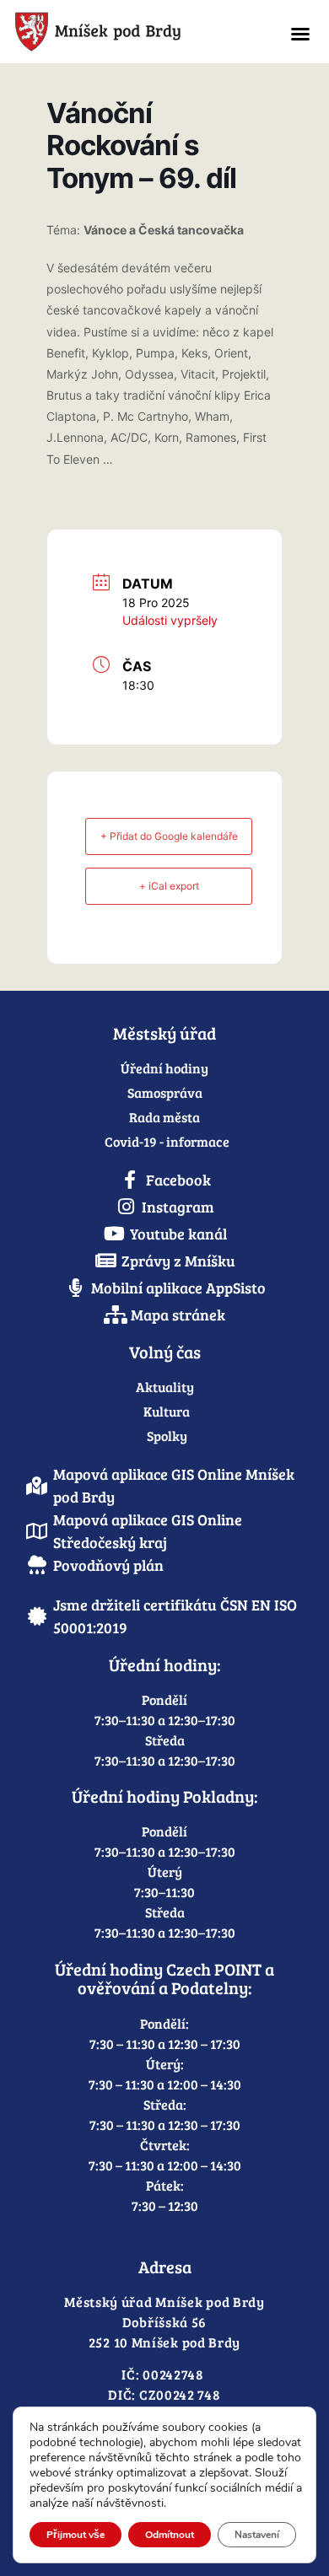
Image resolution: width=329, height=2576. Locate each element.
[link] (134, 32)
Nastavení (257, 2535)
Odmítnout (170, 2535)
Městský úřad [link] (164, 1033)
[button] (300, 34)
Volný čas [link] (165, 1352)
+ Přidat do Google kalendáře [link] (169, 836)
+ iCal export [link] (169, 886)
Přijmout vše (76, 2535)
